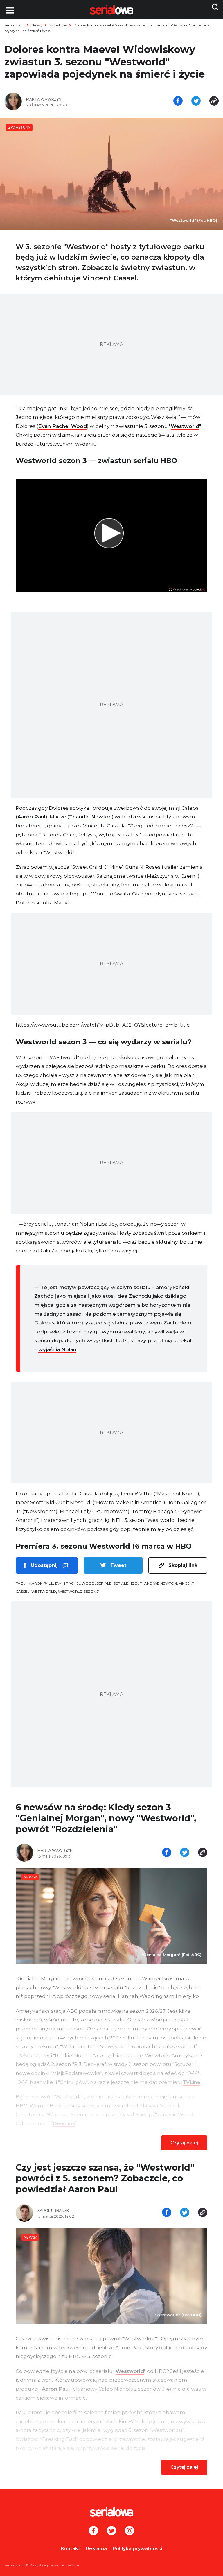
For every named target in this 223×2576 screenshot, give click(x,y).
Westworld (185, 426)
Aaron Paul (32, 817)
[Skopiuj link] (214, 101)
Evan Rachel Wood (63, 426)
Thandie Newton (90, 817)
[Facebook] (93, 2531)
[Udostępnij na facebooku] (178, 101)
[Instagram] (130, 2531)
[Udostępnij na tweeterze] (196, 101)
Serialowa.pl (15, 25)
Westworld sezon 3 (79, 1591)
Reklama (96, 2549)
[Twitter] (111, 2531)
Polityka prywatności (137, 2549)
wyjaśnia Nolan (57, 1349)
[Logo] (111, 2512)
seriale (104, 1583)
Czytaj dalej (184, 2143)
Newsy (37, 25)
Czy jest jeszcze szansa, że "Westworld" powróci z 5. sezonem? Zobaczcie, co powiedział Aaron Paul (105, 2178)
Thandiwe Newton (158, 1583)
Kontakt (71, 2549)
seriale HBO (126, 1583)
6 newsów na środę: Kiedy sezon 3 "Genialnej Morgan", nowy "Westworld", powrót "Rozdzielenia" (106, 1818)
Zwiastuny (58, 25)
